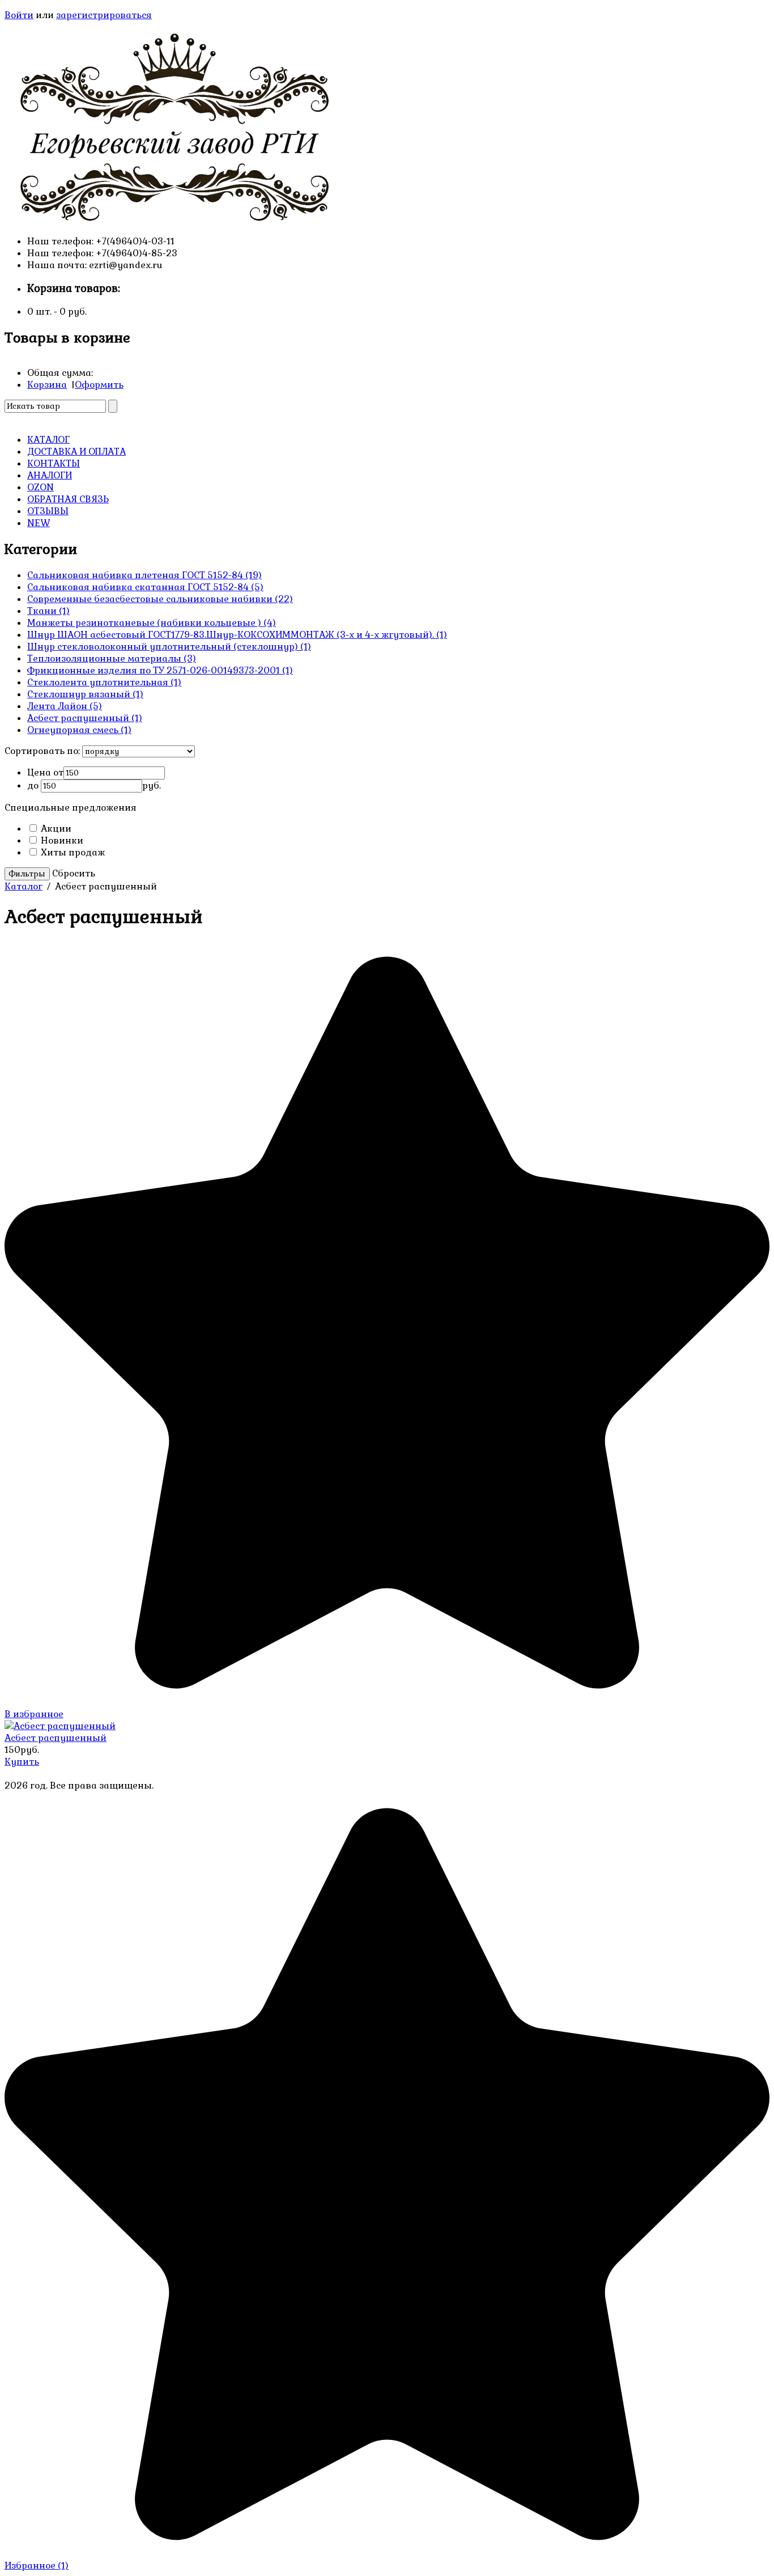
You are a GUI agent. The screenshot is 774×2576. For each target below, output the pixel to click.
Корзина (47, 385)
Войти (19, 15)
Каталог (24, 886)
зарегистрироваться (104, 15)
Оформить (99, 385)
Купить (22, 1762)
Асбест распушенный (56, 1738)
